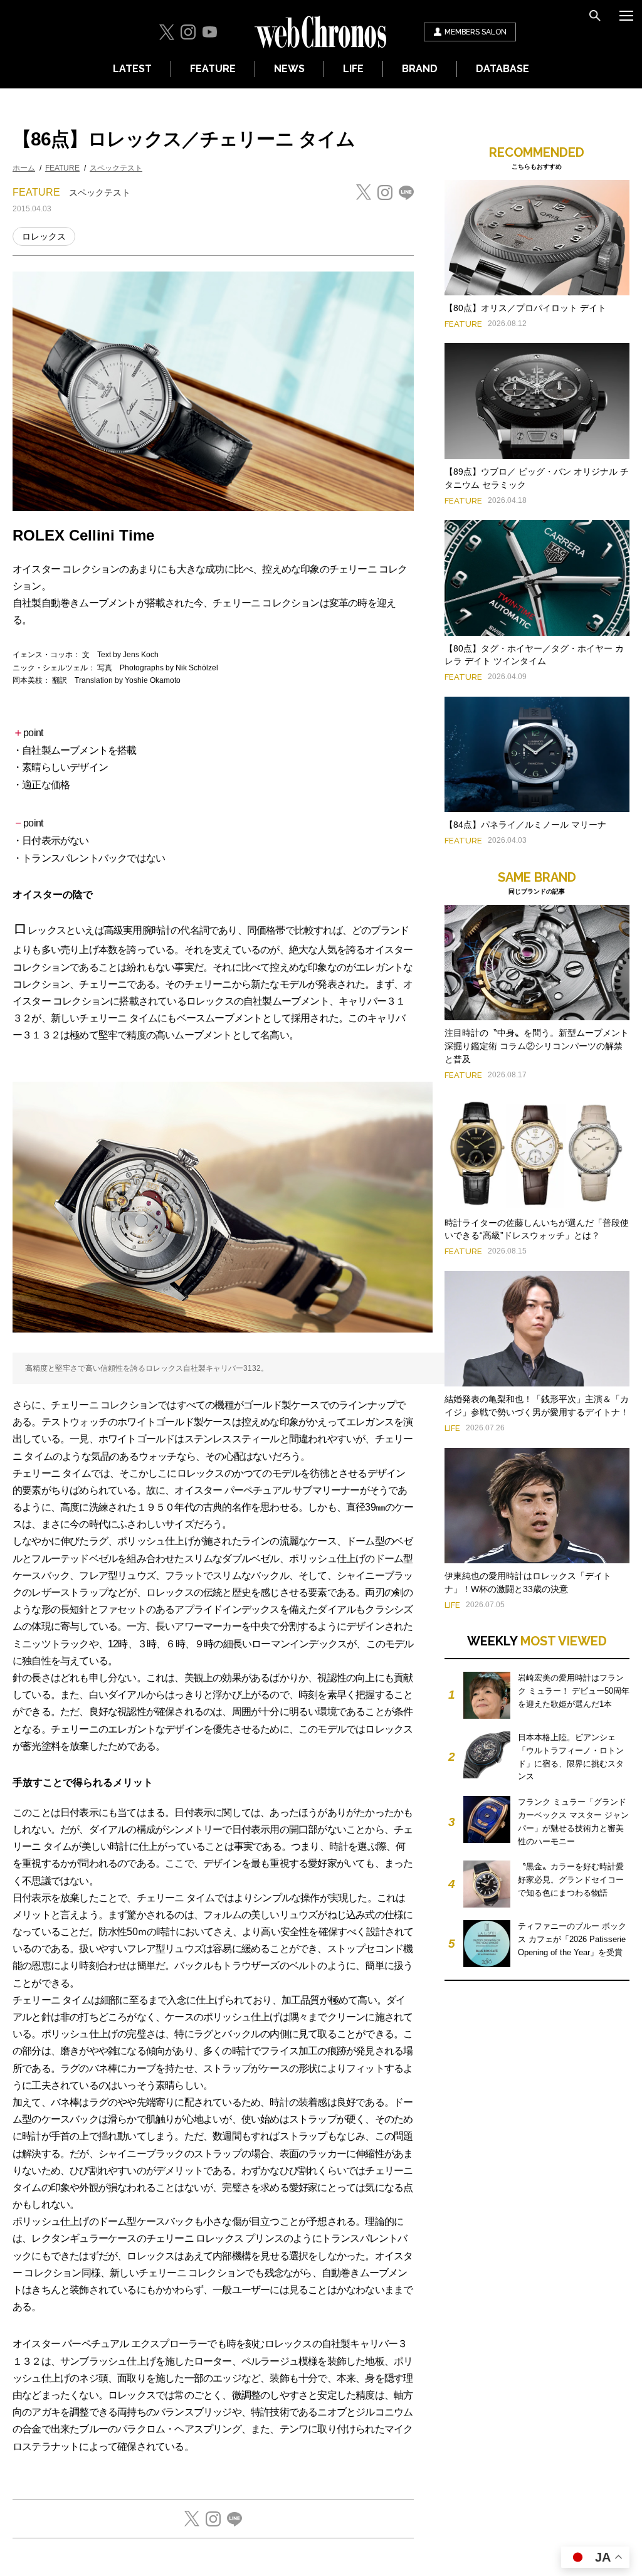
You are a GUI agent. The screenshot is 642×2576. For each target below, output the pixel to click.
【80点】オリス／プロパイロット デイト (525, 308)
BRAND (420, 69)
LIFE (353, 69)
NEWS (289, 69)
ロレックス (44, 236)
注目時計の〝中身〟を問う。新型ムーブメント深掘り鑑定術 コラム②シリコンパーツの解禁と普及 (537, 1046)
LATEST (132, 69)
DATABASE (503, 69)
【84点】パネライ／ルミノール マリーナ (525, 825)
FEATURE (213, 69)
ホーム (24, 168)
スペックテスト (116, 168)
